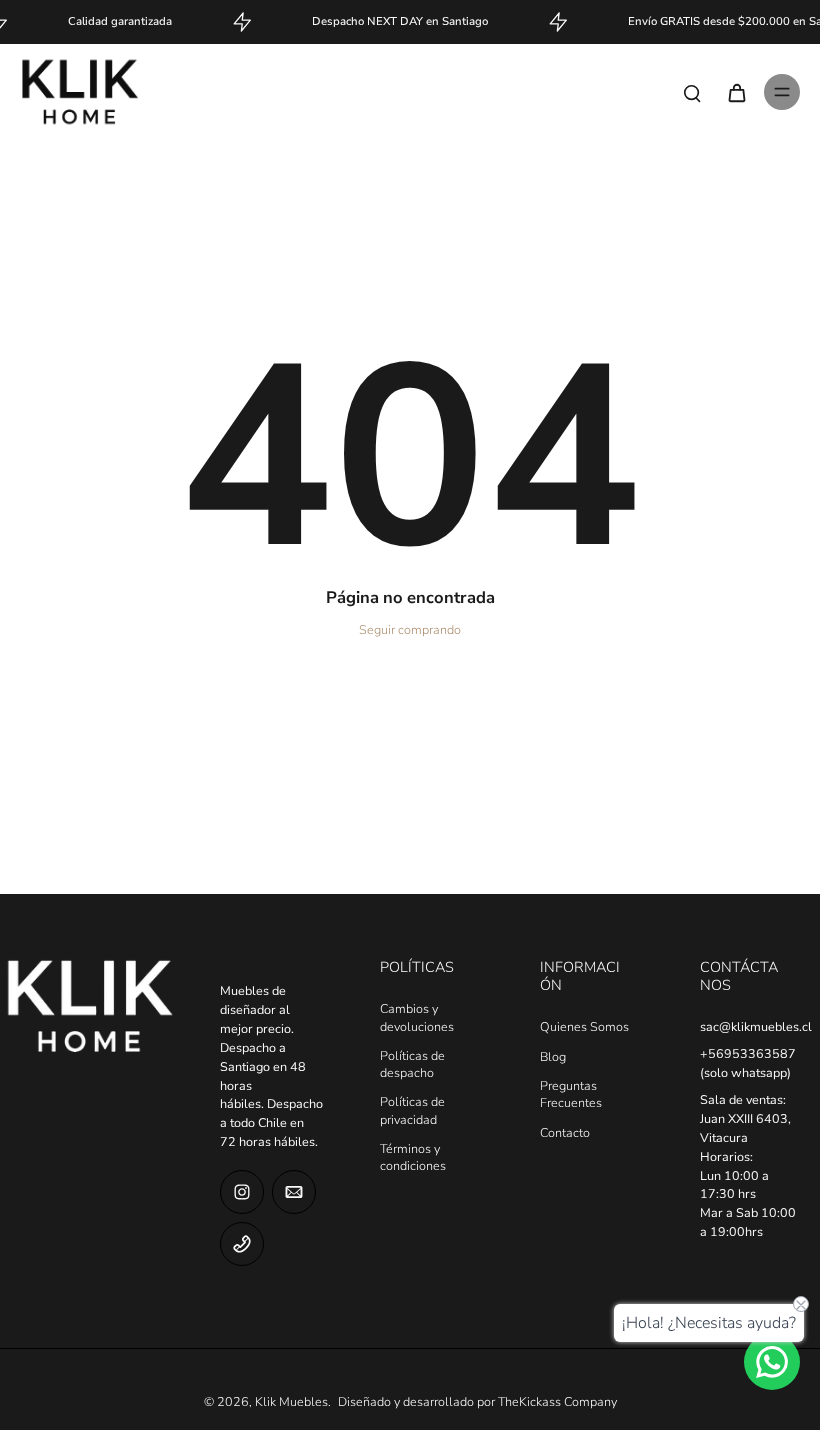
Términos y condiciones (413, 1157)
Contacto (565, 1132)
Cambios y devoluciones (417, 1017)
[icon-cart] (736, 92)
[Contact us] (772, 1362)
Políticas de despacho (412, 1064)
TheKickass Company (557, 1401)
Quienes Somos (584, 1026)
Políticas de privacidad (412, 1110)
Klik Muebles (291, 1401)
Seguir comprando (410, 629)
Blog (553, 1056)
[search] (692, 92)
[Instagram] (242, 1192)
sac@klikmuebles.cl (756, 1026)
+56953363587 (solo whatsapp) (748, 1063)
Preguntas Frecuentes (571, 1094)
